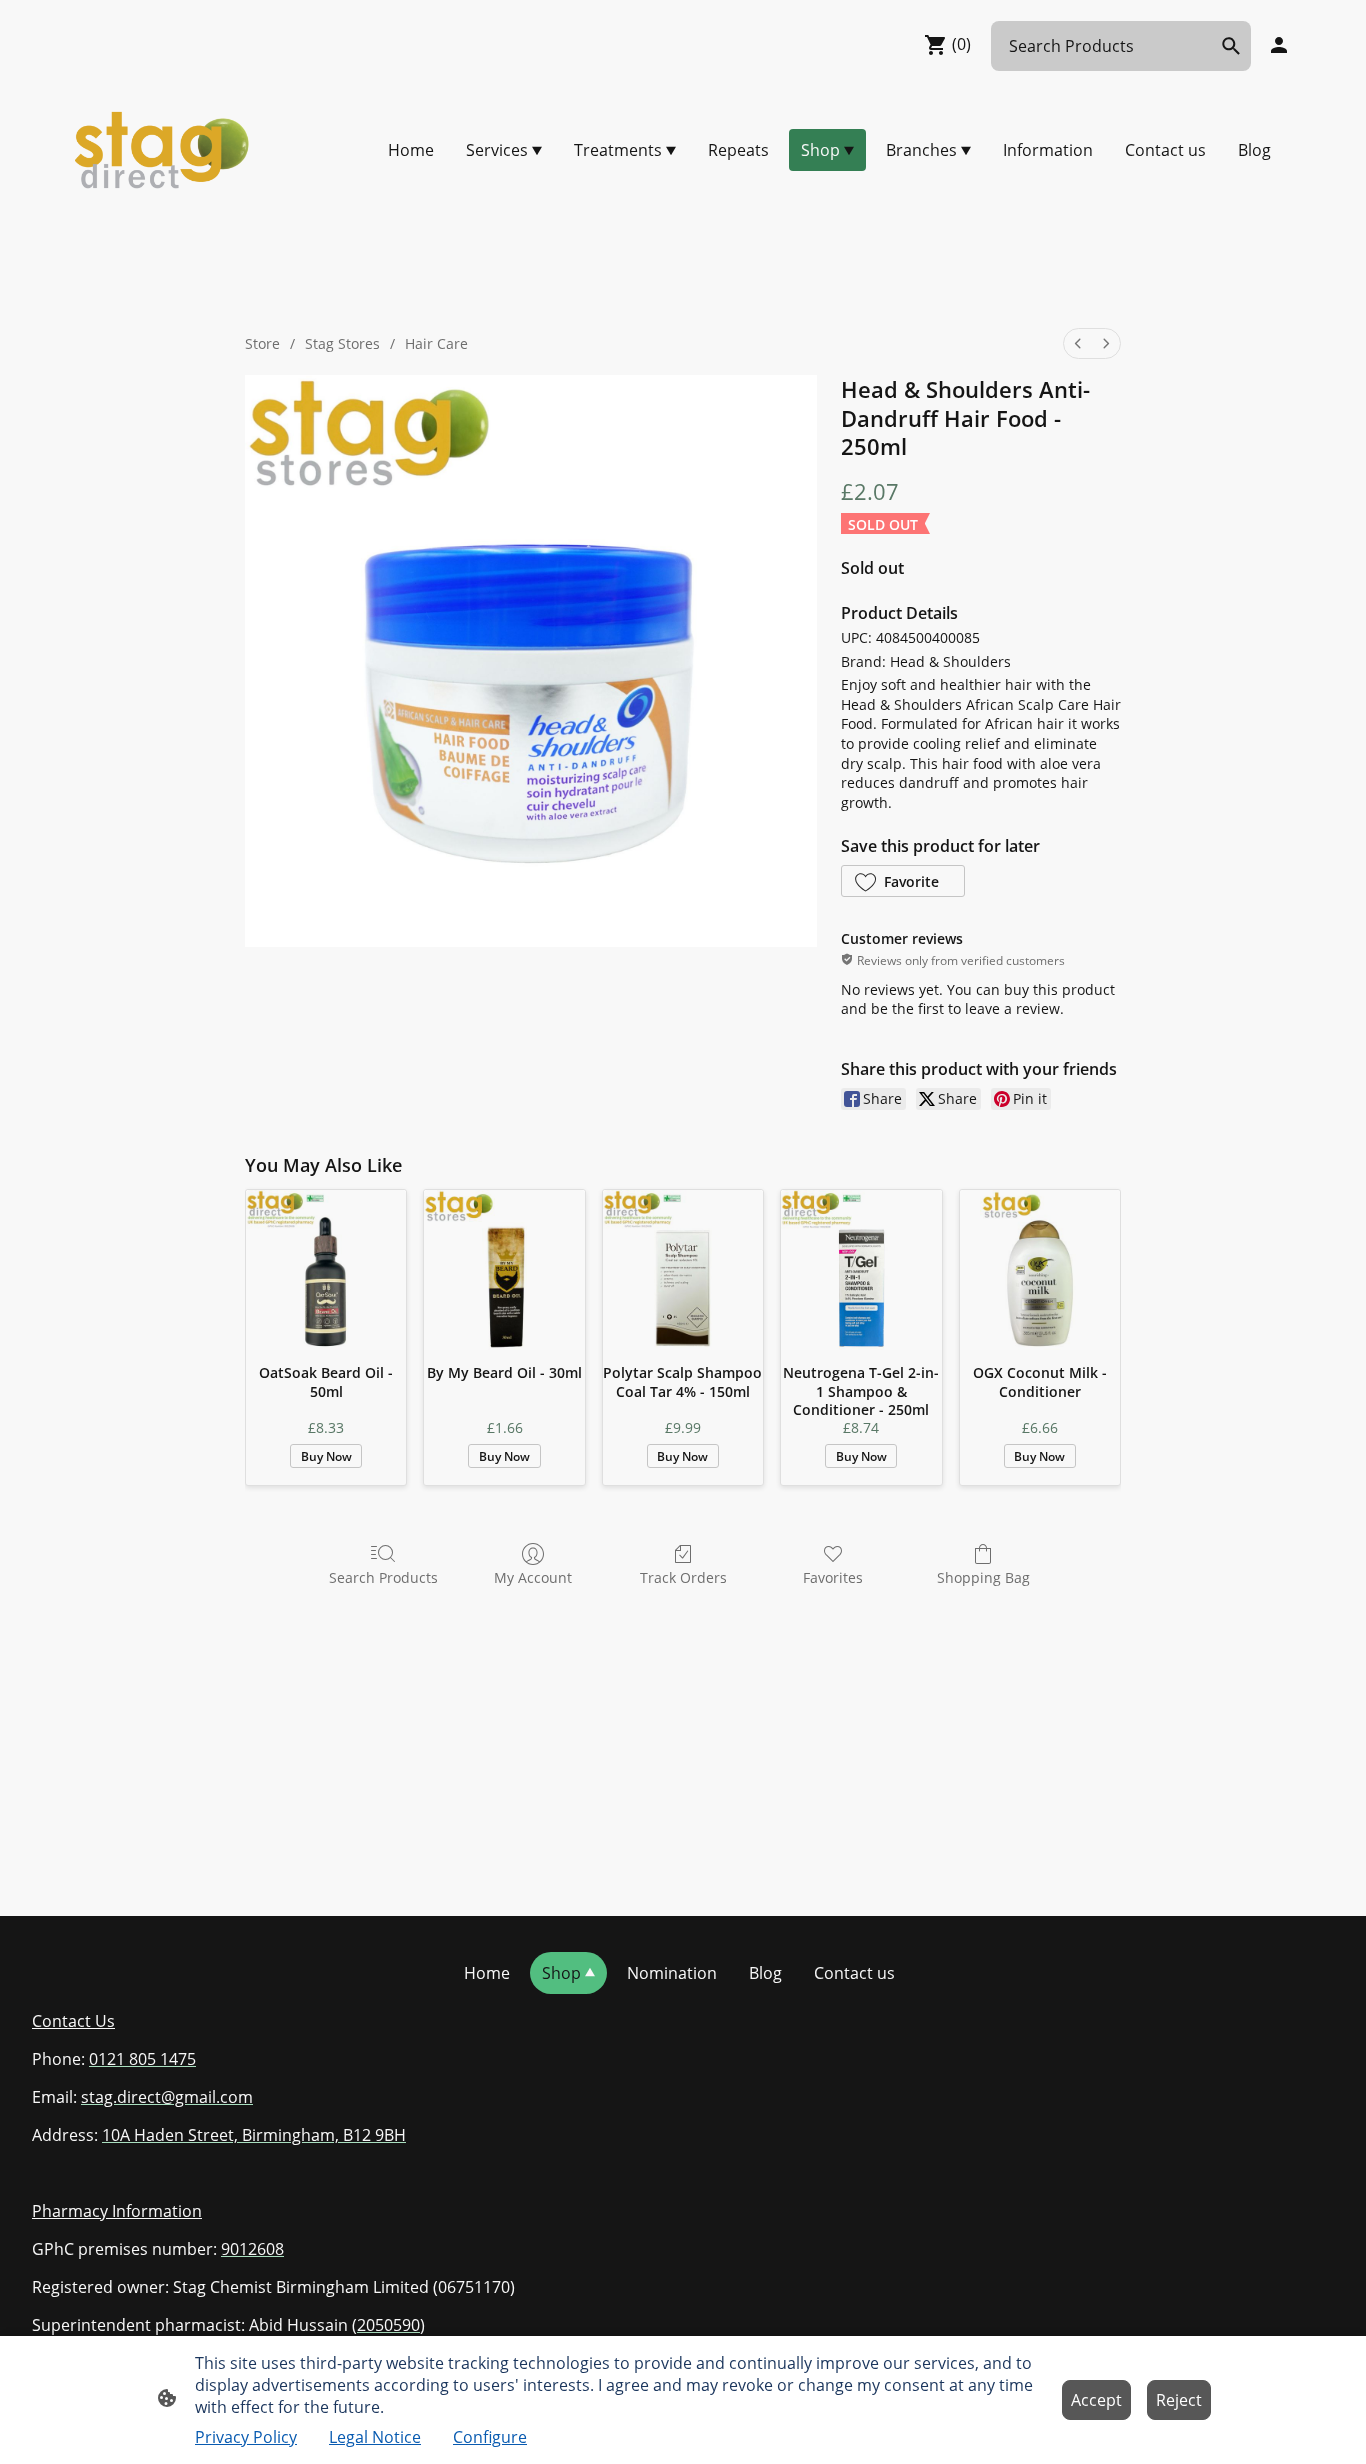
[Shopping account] (1279, 45)
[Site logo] (163, 150)
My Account (533, 1577)
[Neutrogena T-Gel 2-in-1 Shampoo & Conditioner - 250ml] (861, 1270)
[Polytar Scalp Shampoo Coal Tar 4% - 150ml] (683, 1270)
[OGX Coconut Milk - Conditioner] (1040, 1270)
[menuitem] (1078, 343)
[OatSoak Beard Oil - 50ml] (326, 1270)
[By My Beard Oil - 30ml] (504, 1270)
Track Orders (683, 1577)
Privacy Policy (246, 2437)
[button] (903, 881)
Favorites (833, 1577)
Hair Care (436, 343)
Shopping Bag (983, 1577)
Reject (1179, 2400)
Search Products (383, 1577)
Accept (1096, 2400)
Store (262, 343)
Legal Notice (375, 2437)
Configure (490, 2437)
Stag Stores (342, 343)
